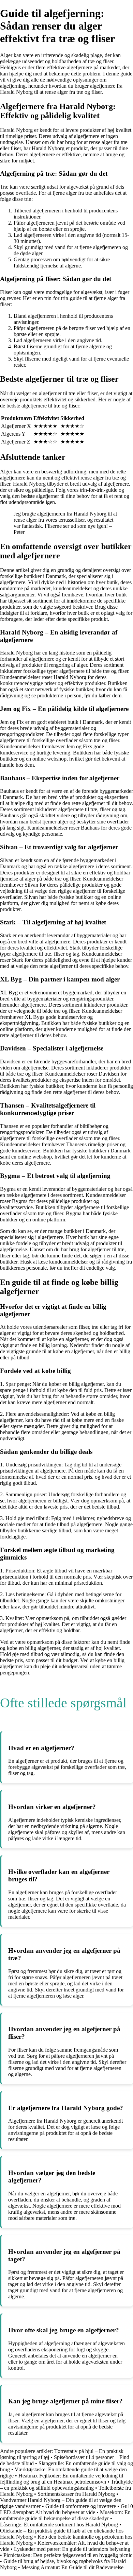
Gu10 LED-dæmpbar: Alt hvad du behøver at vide (66, 2509)
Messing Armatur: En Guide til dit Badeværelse (72, 2567)
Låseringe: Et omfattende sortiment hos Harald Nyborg (59, 2525)
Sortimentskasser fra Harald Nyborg (76, 2494)
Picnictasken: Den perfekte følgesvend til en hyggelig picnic (68, 2555)
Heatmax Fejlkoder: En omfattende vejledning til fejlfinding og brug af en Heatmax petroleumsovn (62, 2479)
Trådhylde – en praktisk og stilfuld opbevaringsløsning (66, 2485)
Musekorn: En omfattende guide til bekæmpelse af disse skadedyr (65, 2515)
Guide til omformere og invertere (81, 2506)
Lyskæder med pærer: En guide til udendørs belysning (72, 2549)
